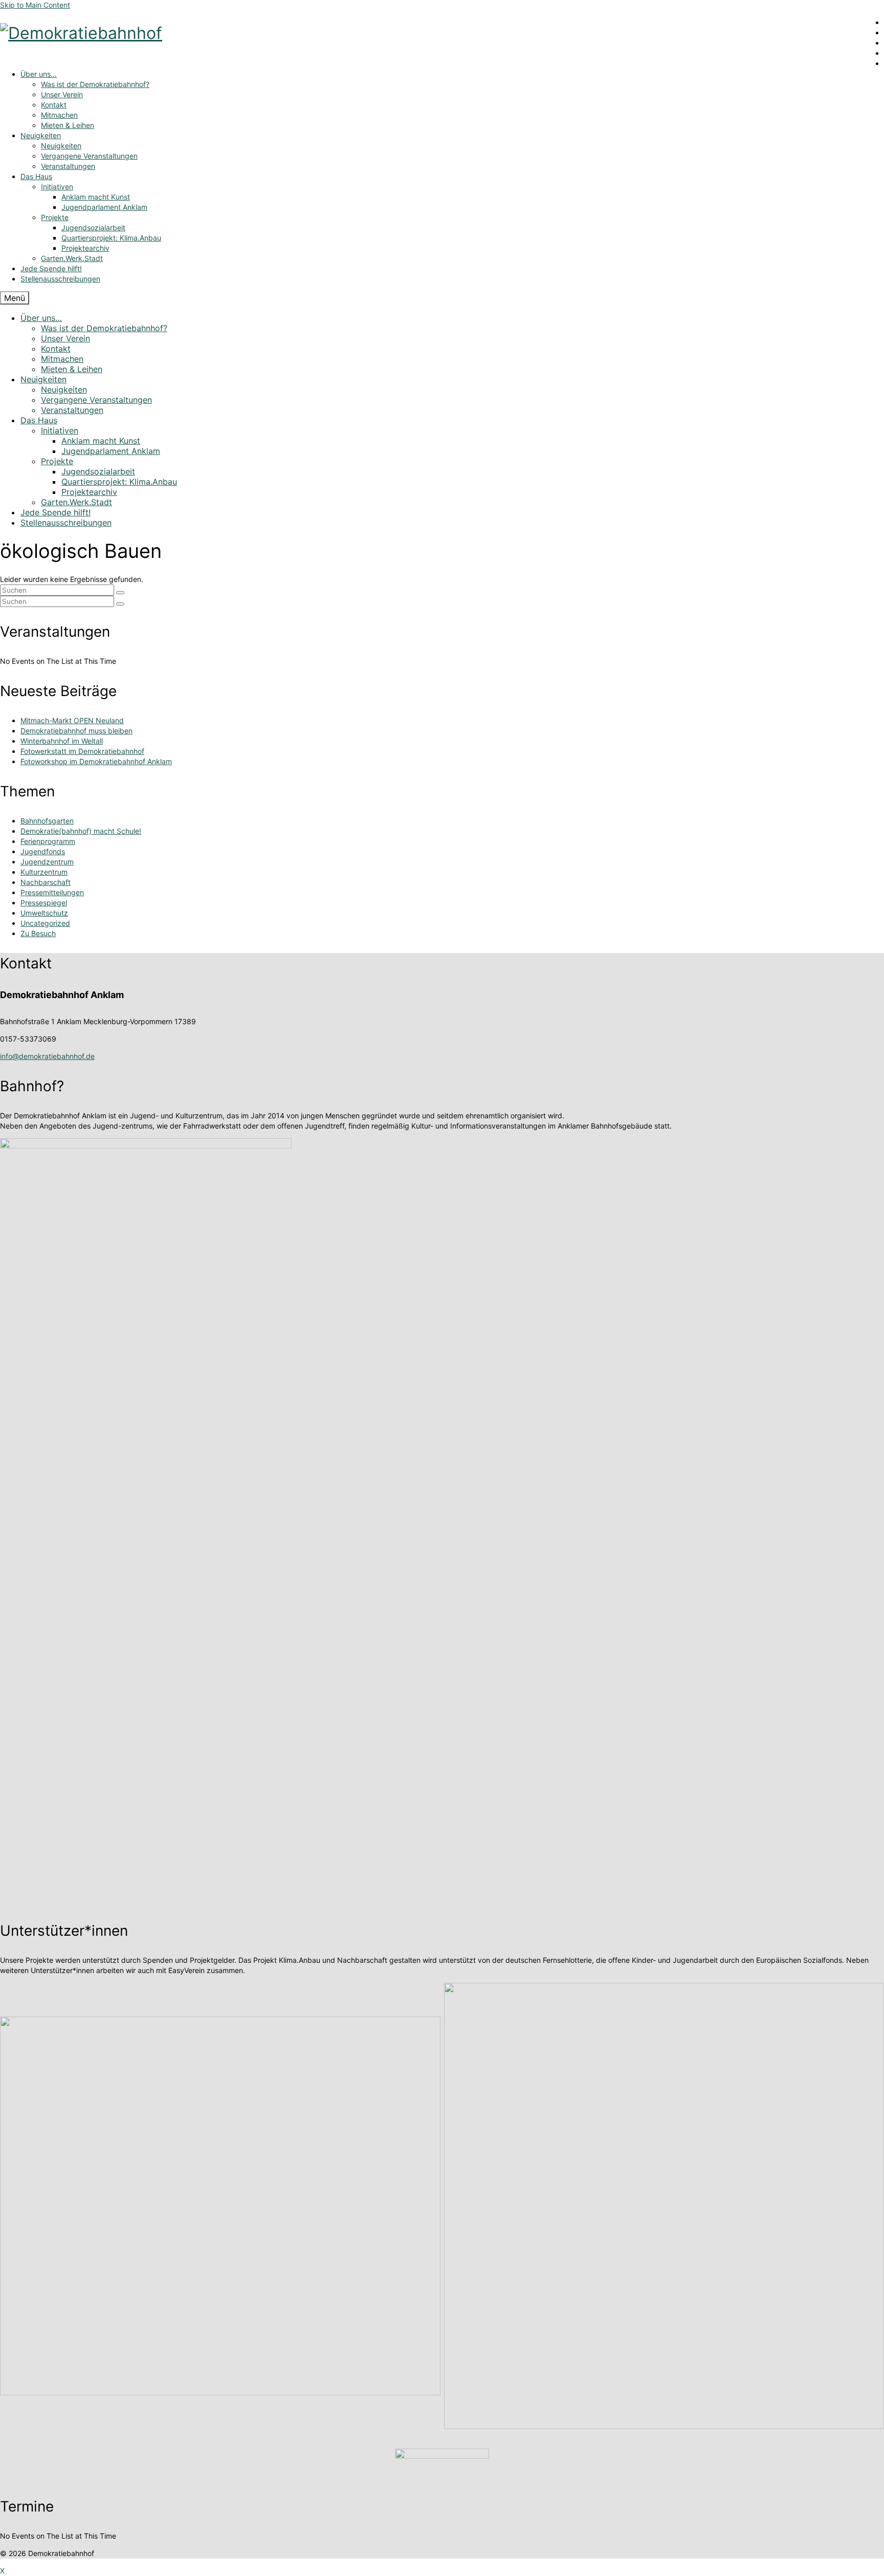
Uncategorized (45, 923)
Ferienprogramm (48, 841)
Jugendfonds (43, 851)
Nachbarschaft (46, 882)
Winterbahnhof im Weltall (62, 741)
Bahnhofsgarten (47, 821)
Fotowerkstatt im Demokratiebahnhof (82, 751)
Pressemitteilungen (52, 892)
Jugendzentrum (47, 862)
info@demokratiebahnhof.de (47, 1056)
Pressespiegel (44, 903)
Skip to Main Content (35, 5)
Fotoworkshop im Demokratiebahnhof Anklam (96, 761)
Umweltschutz (44, 913)
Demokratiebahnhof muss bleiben (76, 731)
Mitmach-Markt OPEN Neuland (72, 720)
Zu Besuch (38, 933)
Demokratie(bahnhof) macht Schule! (81, 831)
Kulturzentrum (44, 872)
